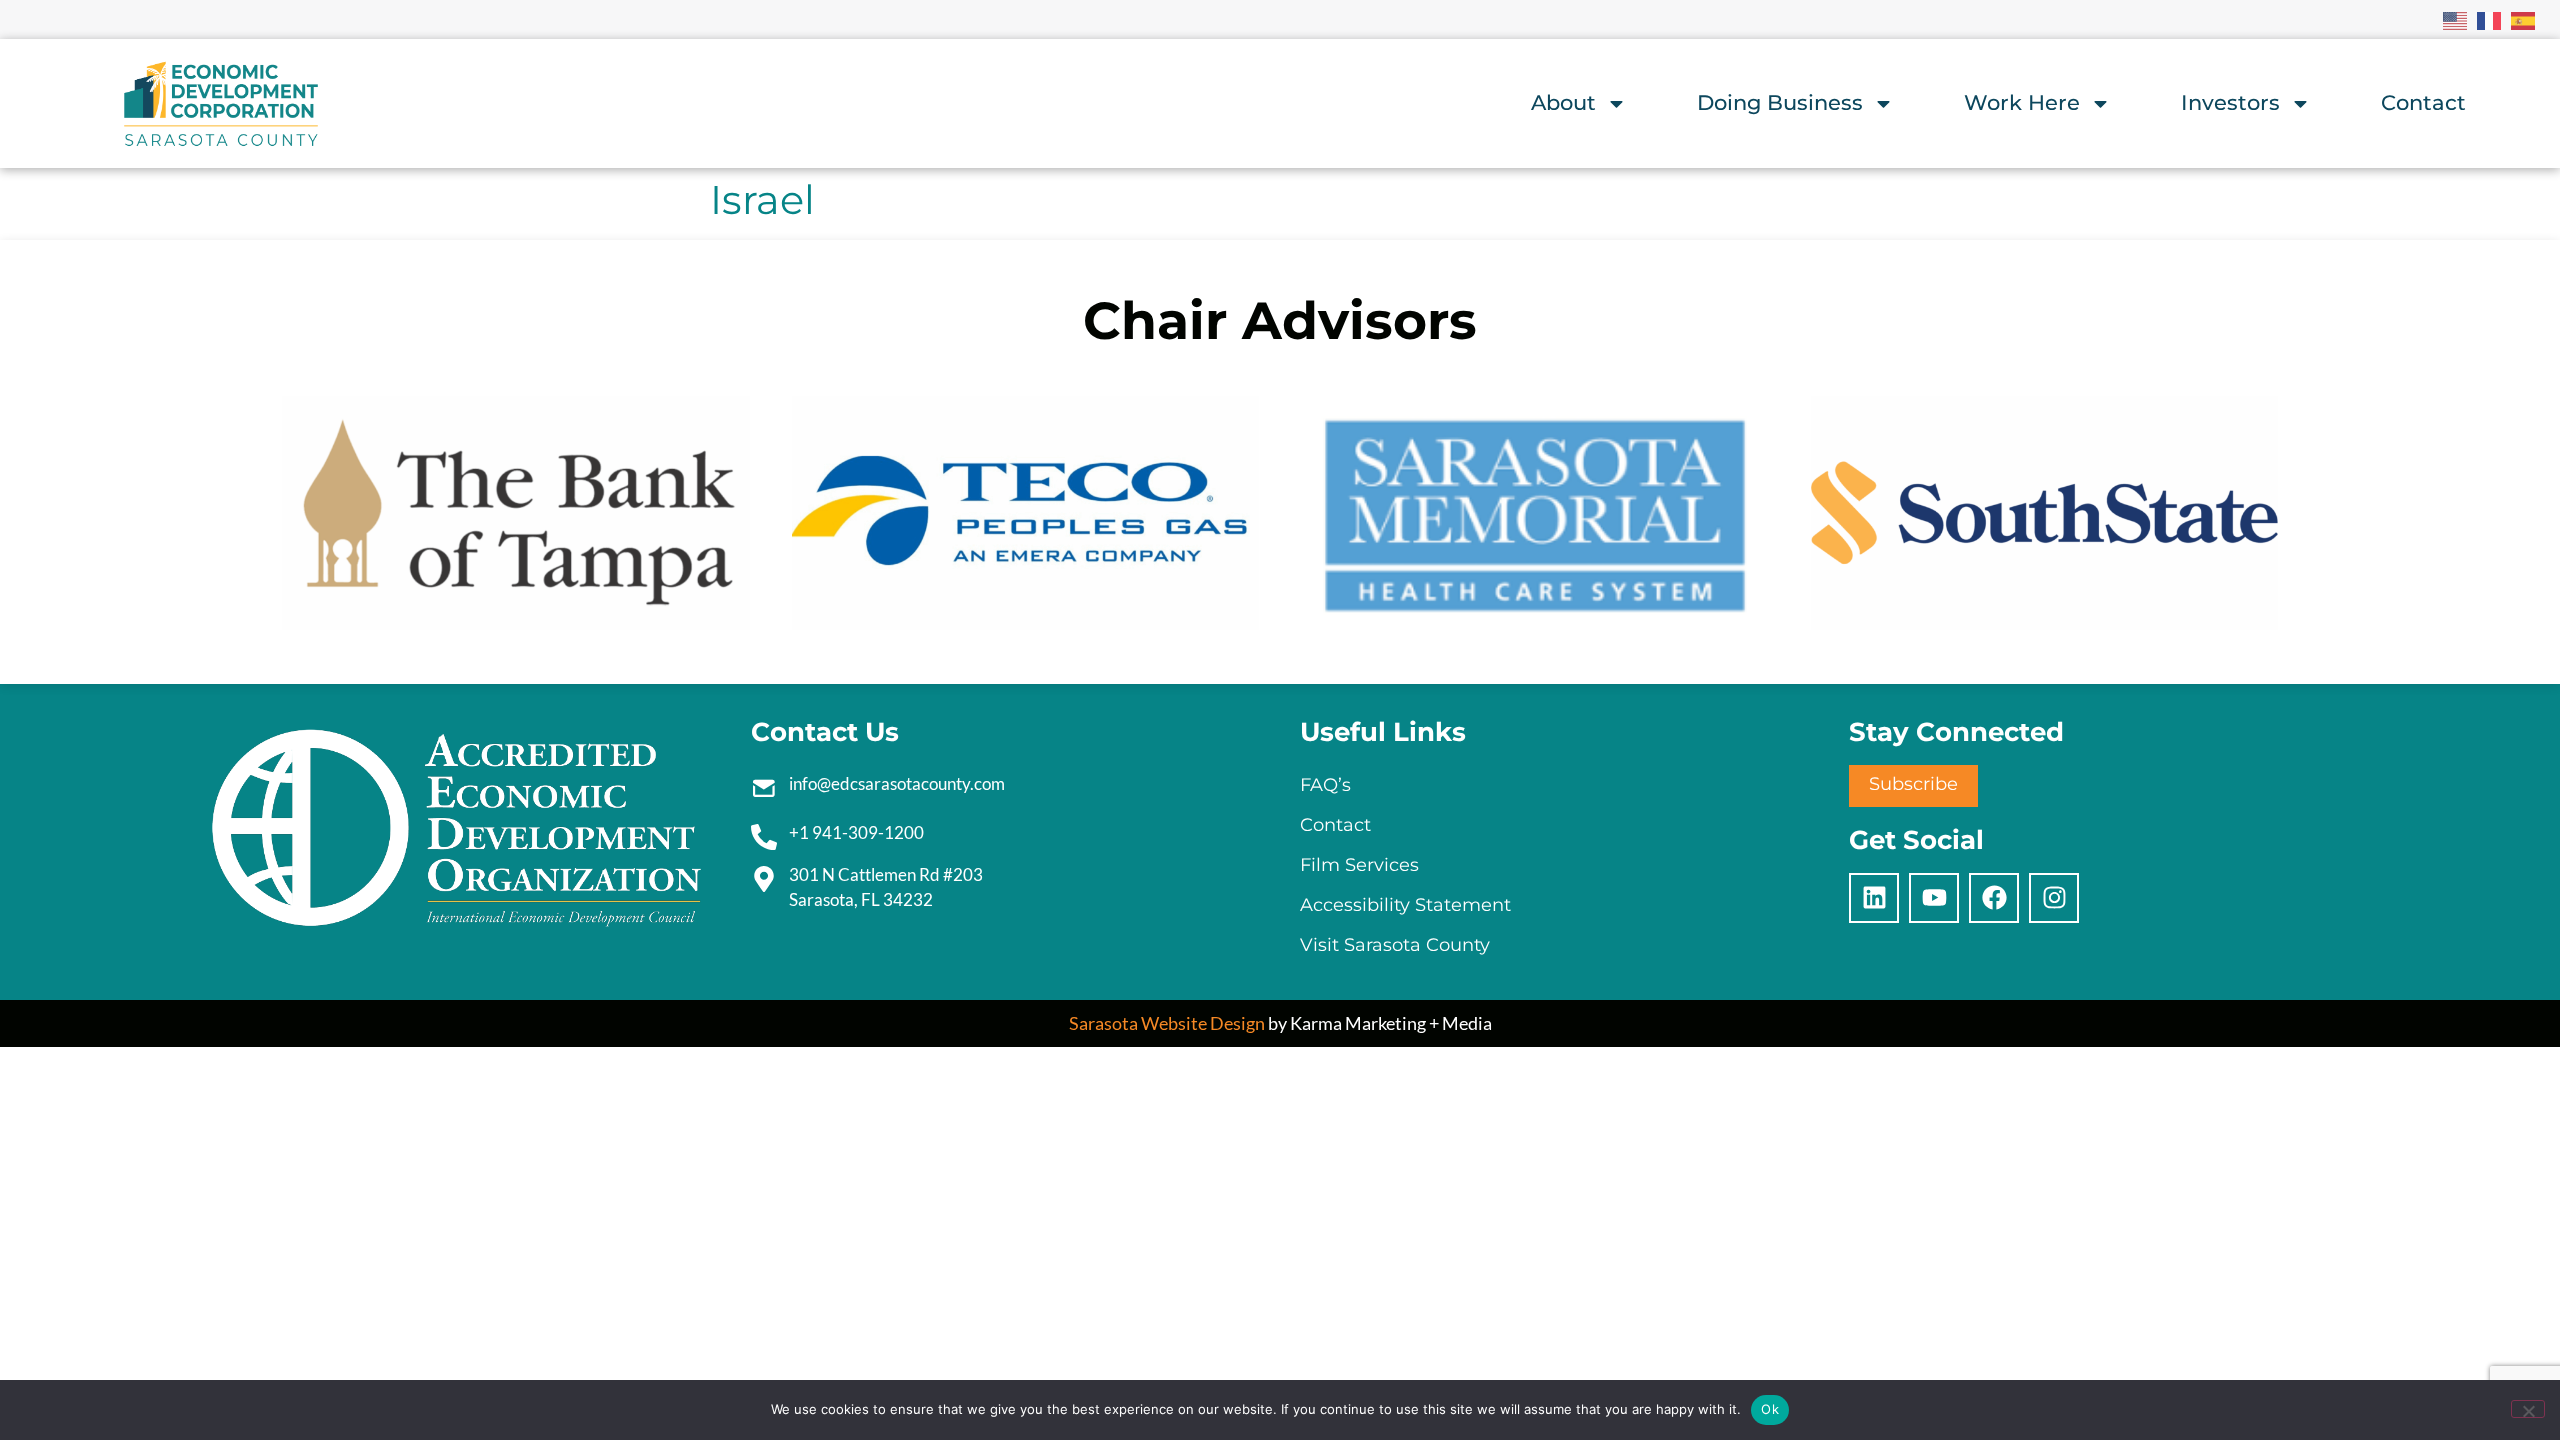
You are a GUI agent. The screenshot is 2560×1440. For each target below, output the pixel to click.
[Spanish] (2524, 19)
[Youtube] (1934, 898)
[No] (2528, 1409)
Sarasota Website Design (1167, 1023)
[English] (2456, 19)
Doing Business (1780, 102)
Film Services (1359, 865)
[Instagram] (2054, 898)
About (1563, 102)
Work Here (2022, 102)
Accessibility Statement (1405, 905)
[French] (2490, 19)
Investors (2230, 102)
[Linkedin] (1874, 898)
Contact (2423, 102)
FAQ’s (1325, 785)
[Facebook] (1994, 898)
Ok (1770, 1409)
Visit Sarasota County (1395, 945)
